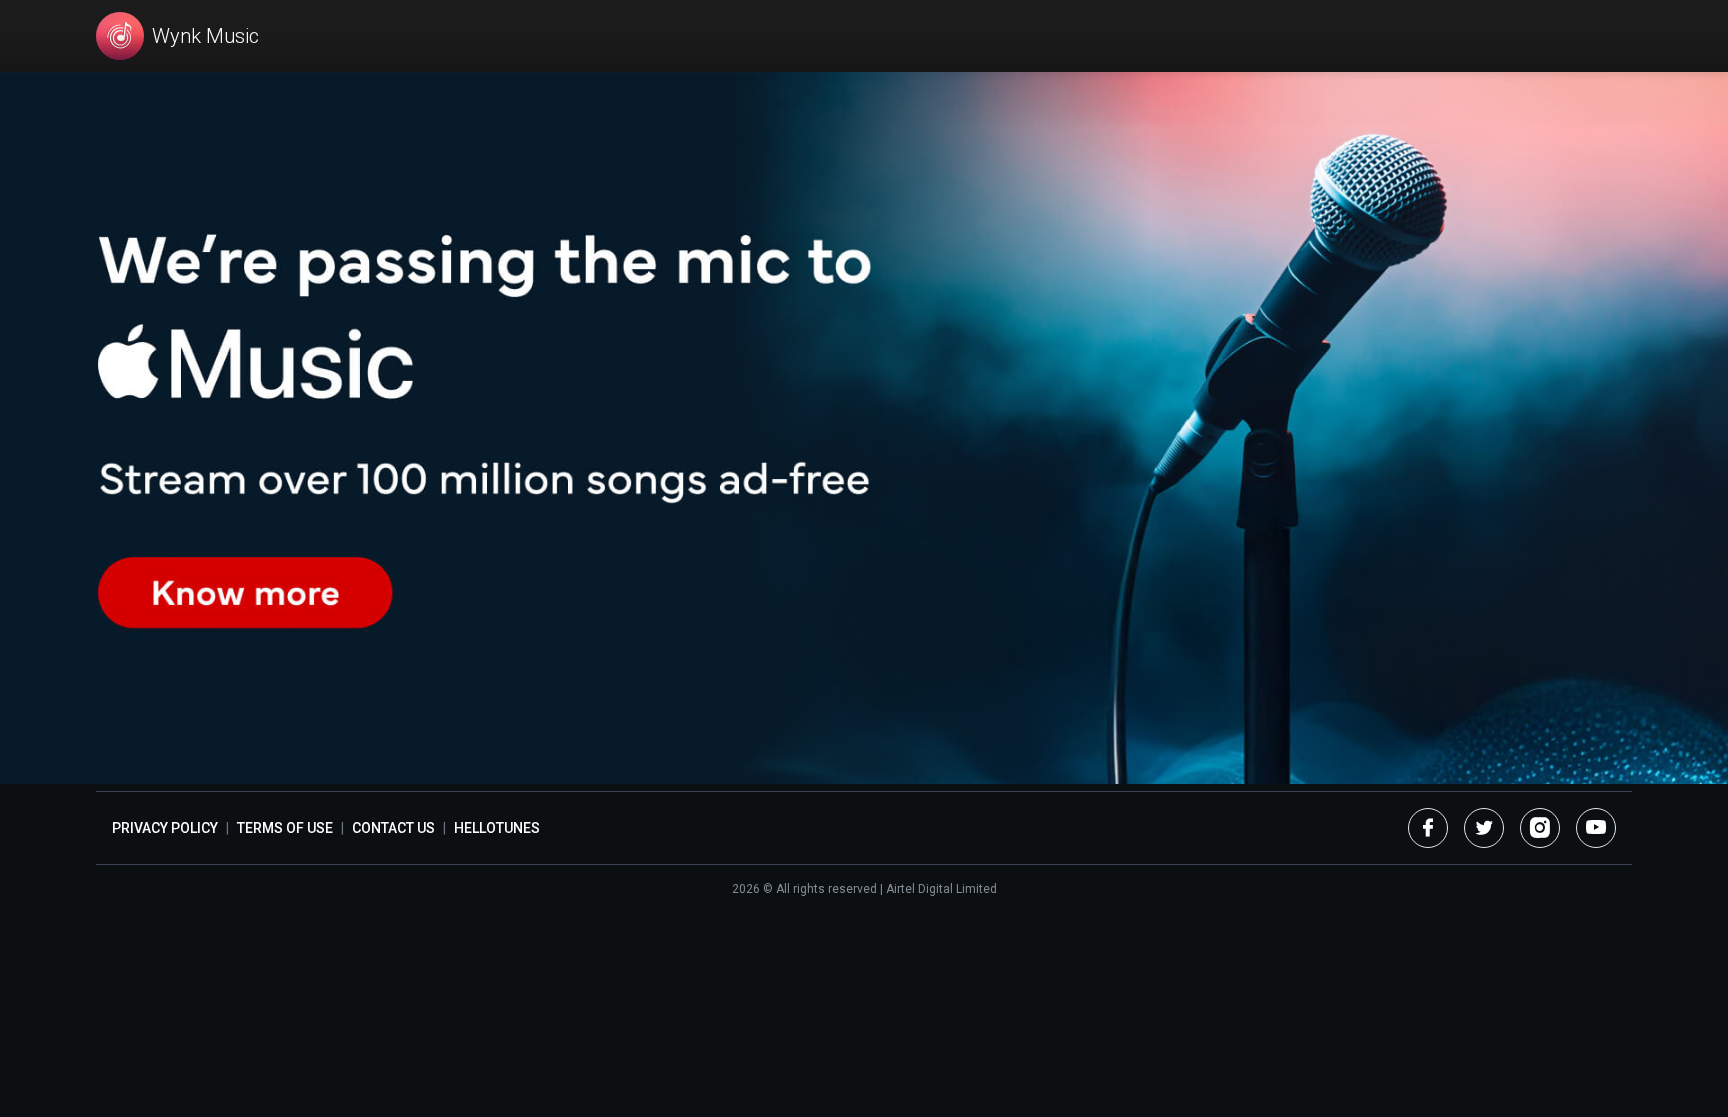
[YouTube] (1596, 828)
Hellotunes (497, 828)
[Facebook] (1428, 828)
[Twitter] (1484, 828)
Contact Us (393, 828)
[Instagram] (1540, 828)
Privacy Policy (165, 828)
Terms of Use (285, 828)
